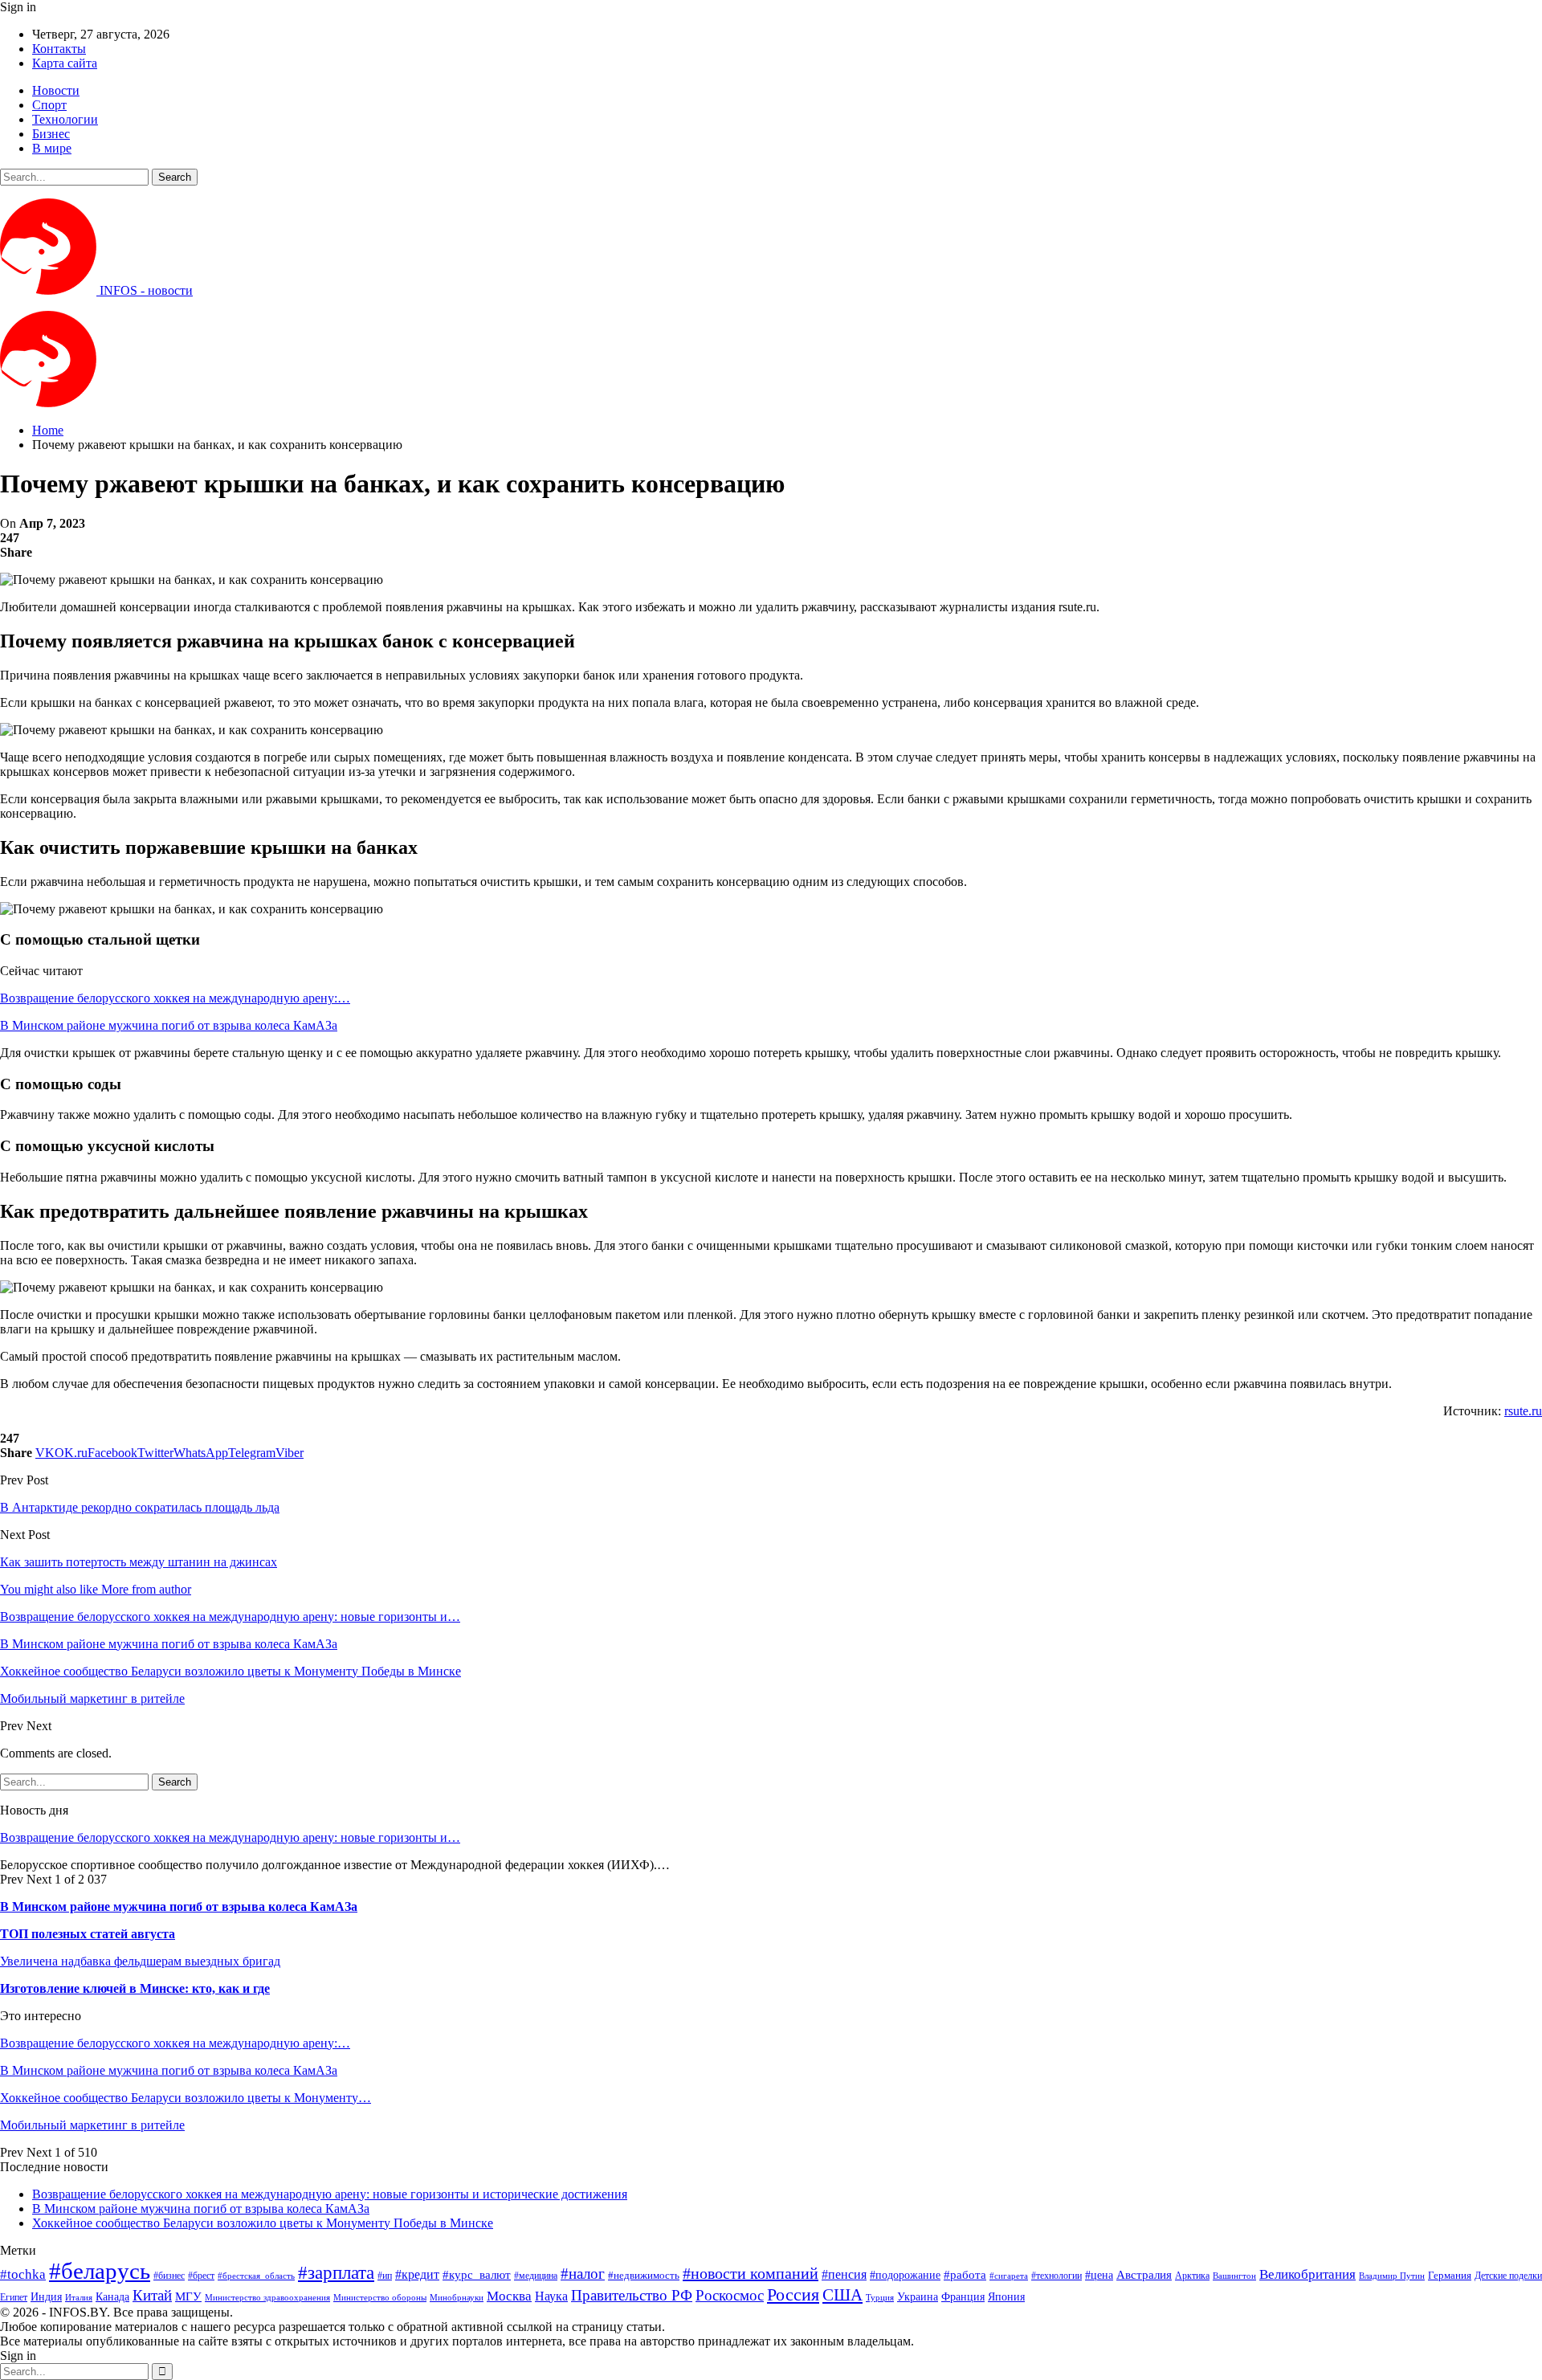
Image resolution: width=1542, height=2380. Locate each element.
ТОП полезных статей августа (88, 1934)
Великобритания (1307, 2274)
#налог (583, 2274)
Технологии (65, 119)
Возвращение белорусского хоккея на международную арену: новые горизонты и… (230, 1837)
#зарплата (336, 2273)
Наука (551, 2296)
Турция (880, 2298)
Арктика (1192, 2276)
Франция (963, 2297)
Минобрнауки (457, 2297)
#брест (201, 2276)
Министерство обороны (380, 2298)
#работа (965, 2275)
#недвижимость (644, 2275)
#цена (1099, 2275)
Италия (79, 2298)
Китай (152, 2295)
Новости (56, 90)
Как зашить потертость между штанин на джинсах (139, 1562)
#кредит (417, 2274)
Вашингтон (1234, 2276)
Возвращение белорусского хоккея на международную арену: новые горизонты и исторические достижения (330, 2194)
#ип (385, 2276)
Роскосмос (730, 2295)
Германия (1450, 2275)
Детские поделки (1508, 2276)
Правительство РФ (632, 2295)
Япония (1006, 2296)
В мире (52, 148)
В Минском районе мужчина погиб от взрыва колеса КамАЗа (169, 1025)
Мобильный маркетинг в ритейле (92, 2125)
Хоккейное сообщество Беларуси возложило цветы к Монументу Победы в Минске (263, 2223)
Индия (46, 2297)
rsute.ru (1523, 1411)
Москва (509, 2296)
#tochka (23, 2274)
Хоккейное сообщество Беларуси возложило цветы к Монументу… (186, 2098)
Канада (112, 2296)
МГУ (188, 2296)
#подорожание (905, 2275)
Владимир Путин (1392, 2276)
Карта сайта (65, 63)
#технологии (1057, 2276)
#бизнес (169, 2276)
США (842, 2295)
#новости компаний (751, 2273)
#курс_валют (477, 2274)
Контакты (59, 49)
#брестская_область (256, 2276)
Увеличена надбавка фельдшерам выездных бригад (140, 1961)
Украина (918, 2297)
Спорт (49, 105)
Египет (14, 2297)
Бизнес (51, 134)
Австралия (1144, 2274)
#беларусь (100, 2271)
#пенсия (844, 2274)
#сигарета (1009, 2276)
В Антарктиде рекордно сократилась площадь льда (140, 1507)
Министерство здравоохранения (267, 2298)
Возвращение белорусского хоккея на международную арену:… (175, 998)
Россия (793, 2294)
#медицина (536, 2276)
